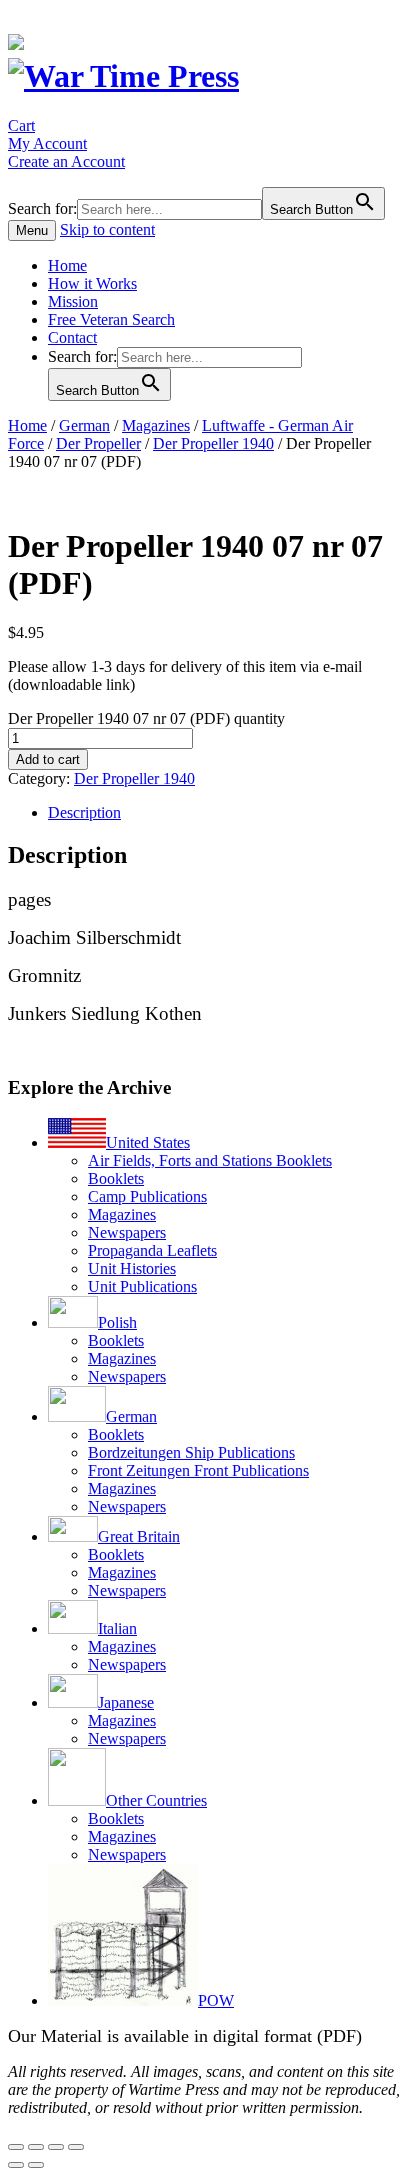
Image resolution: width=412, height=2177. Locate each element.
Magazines (156, 425)
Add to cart (48, 759)
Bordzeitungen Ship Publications (191, 1452)
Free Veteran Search (111, 319)
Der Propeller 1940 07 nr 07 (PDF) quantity (146, 718)
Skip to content (107, 229)
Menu (32, 230)
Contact (72, 337)
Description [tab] (84, 812)
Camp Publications (147, 1196)
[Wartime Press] (123, 76)
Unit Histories (132, 1268)
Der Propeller (98, 443)
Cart (21, 125)
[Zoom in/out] (16, 2147)
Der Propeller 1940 (213, 443)
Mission (73, 301)
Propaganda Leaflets (152, 1250)
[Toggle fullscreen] (36, 2147)
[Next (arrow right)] (36, 2165)
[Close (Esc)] (76, 2147)
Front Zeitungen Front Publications (198, 1470)
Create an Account (66, 161)
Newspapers (127, 1232)
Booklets (116, 1178)
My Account (47, 143)
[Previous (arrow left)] (16, 2165)
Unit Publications (142, 1286)
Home (67, 265)
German (84, 425)
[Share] (56, 2147)
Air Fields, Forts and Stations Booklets (210, 1160)
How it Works (92, 283)
